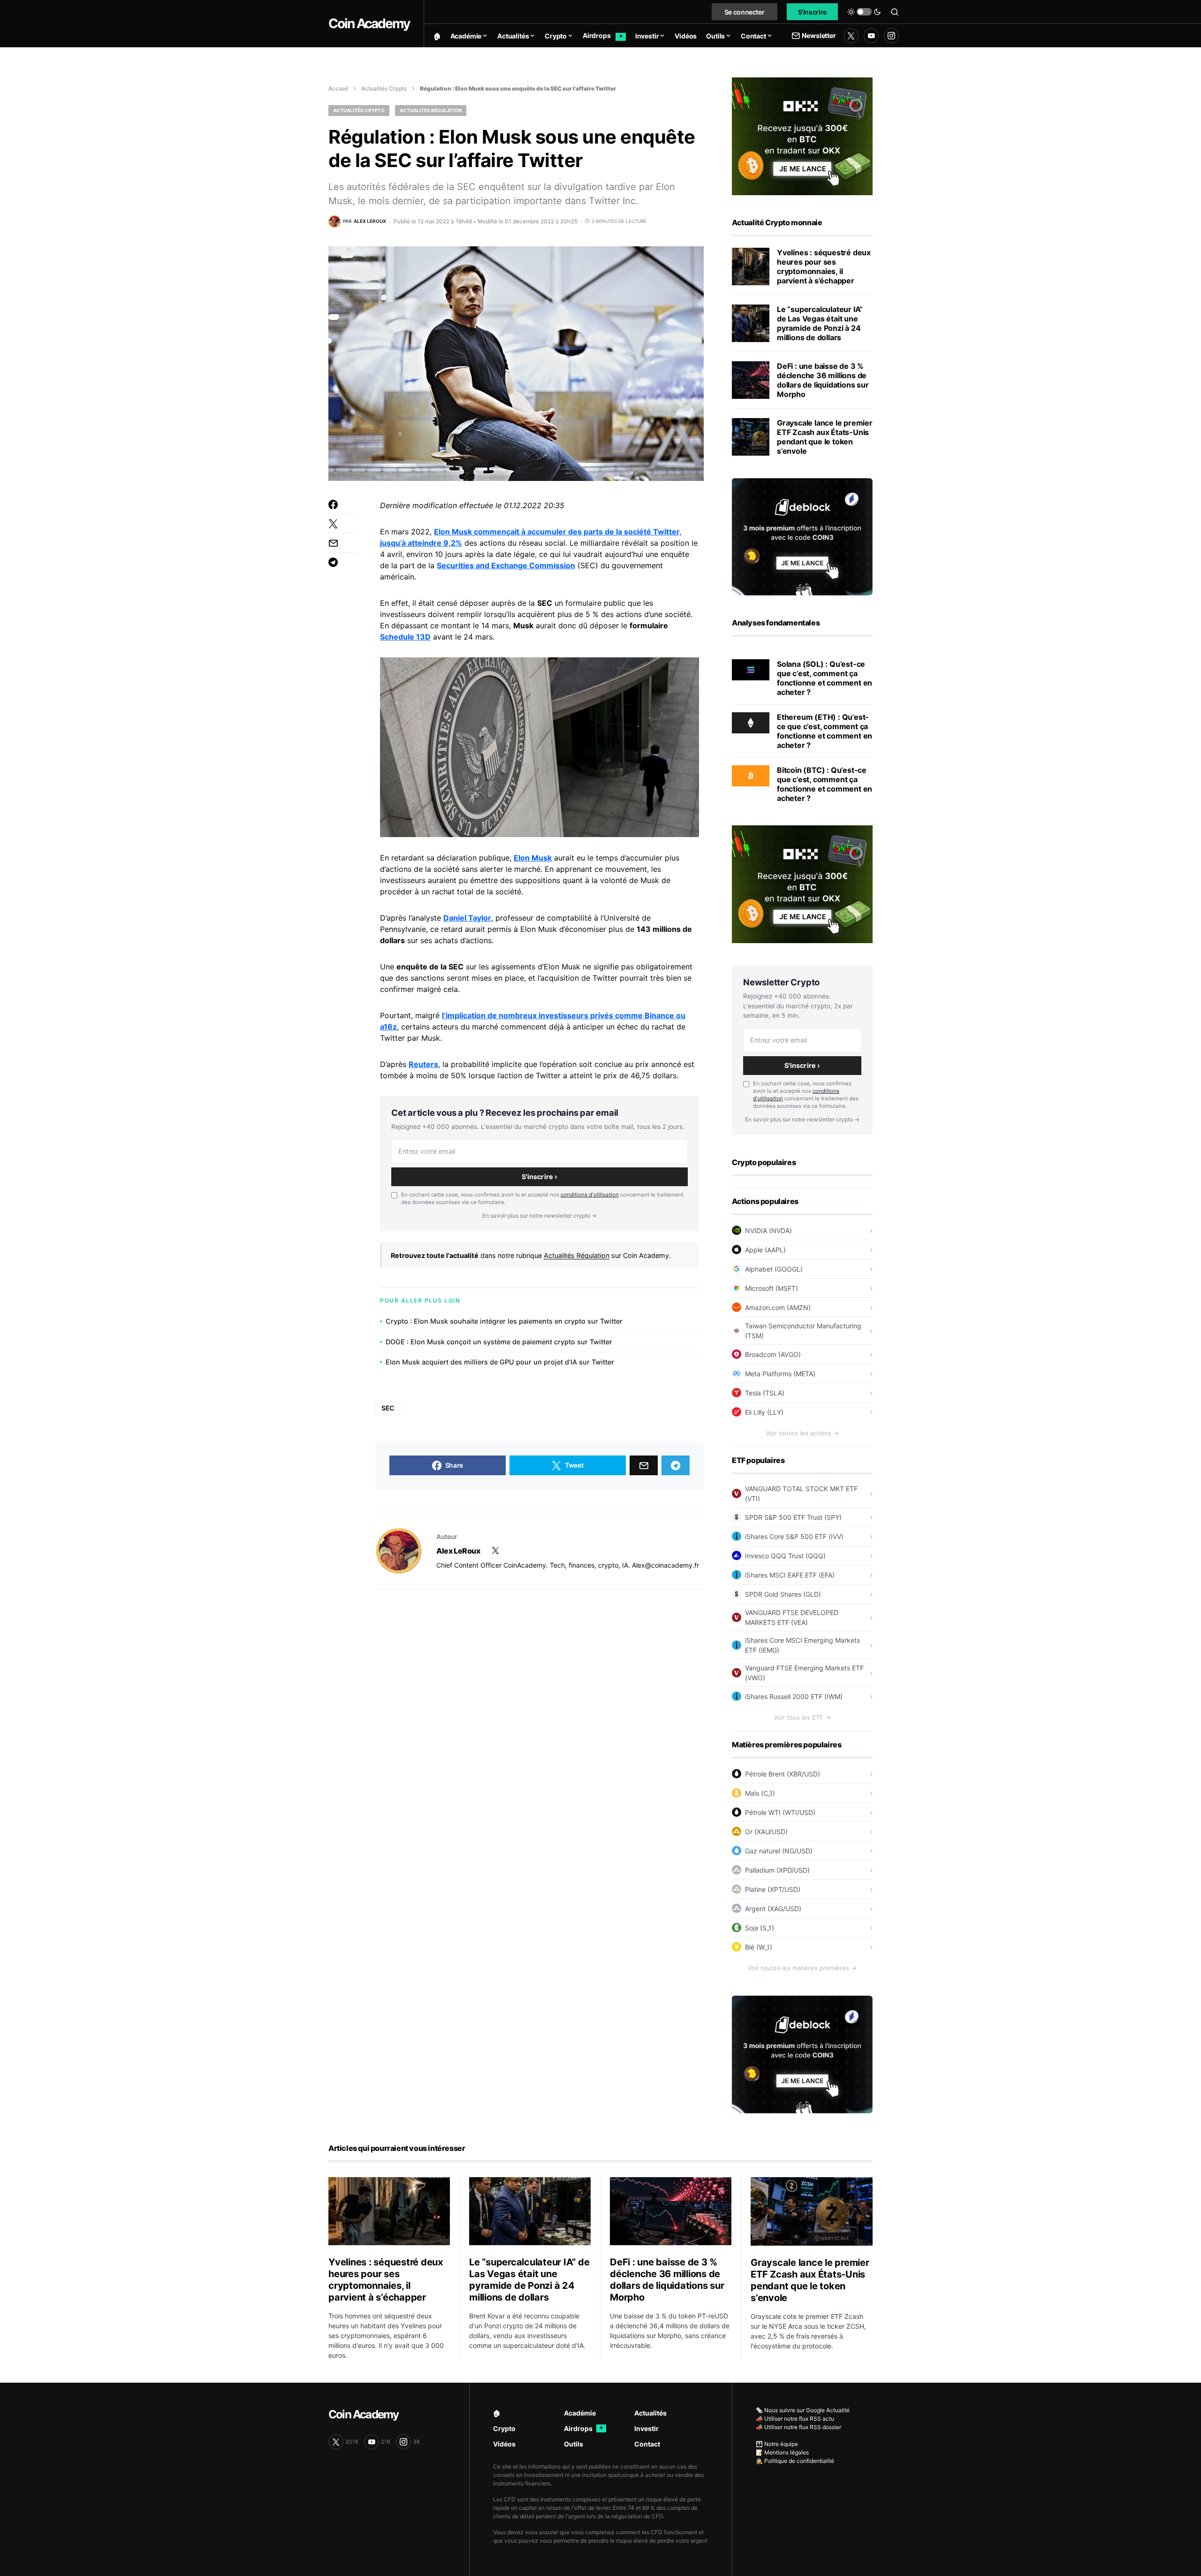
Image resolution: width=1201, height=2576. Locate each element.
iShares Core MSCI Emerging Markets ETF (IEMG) (802, 1645)
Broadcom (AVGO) (773, 1354)
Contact (647, 2444)
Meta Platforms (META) (780, 1374)
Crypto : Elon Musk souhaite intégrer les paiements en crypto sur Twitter (504, 1321)
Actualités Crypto (384, 88)
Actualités (650, 2413)
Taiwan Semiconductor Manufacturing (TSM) (803, 1331)
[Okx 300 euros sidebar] (802, 136)
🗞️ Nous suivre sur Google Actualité (803, 2410)
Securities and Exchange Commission (506, 565)
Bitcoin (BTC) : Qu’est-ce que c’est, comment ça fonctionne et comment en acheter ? (825, 784)
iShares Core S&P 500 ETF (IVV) (794, 1536)
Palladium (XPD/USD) (777, 1870)
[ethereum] (751, 722)
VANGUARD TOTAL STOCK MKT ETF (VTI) (801, 1494)
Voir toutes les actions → (802, 1433)
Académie (580, 2413)
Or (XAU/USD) (766, 1832)
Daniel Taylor (467, 918)
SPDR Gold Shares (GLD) (783, 1594)
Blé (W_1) (759, 1947)
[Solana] (751, 669)
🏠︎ (497, 2413)
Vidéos (504, 2444)
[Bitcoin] (751, 775)
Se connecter (745, 12)
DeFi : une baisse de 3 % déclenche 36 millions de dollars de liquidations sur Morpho (823, 380)
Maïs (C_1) (760, 1793)
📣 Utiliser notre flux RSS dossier (798, 2427)
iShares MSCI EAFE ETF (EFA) (790, 1575)
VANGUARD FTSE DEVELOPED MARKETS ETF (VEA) (792, 1617)
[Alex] (399, 1551)
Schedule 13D (405, 637)
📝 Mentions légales (782, 2452)
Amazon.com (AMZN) (778, 1307)
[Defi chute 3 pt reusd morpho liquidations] (751, 380)
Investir (646, 2428)
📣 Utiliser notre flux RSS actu (795, 2419)
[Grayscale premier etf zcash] (751, 437)
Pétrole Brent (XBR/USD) (783, 1774)
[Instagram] (891, 36)
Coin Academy (369, 23)
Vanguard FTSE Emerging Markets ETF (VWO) (804, 1673)
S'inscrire (813, 12)
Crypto (504, 2428)
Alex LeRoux (458, 1551)
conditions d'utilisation (590, 1195)
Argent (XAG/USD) (773, 1909)
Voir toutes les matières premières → (802, 1968)
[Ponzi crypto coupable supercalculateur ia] (751, 323)
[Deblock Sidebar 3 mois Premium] (802, 536)
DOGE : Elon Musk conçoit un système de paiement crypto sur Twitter (499, 1342)
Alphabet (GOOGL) (774, 1269)
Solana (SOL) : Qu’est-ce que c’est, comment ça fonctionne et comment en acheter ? (825, 678)
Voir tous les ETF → (802, 1717)
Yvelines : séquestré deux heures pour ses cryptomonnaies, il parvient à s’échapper (824, 267)
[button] (864, 12)
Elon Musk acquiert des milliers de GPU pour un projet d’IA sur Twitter (500, 1362)
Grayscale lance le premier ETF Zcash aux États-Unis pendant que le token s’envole (825, 437)
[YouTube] (871, 36)
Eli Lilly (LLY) (764, 1412)
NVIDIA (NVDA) (768, 1231)
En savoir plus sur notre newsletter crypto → (540, 1216)
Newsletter (819, 35)
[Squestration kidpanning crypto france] (751, 267)
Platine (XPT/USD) (773, 1889)
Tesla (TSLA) (765, 1393)
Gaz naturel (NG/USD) (779, 1851)
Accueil (338, 88)
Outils (574, 2444)
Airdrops (584, 2428)
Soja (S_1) (760, 1928)
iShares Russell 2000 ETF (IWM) (794, 1696)
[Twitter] (851, 36)
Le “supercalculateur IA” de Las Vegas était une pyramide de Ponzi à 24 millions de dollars (820, 323)
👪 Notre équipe (777, 2444)
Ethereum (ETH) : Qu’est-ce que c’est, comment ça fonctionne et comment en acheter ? (825, 731)
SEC (388, 1408)
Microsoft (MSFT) (772, 1288)
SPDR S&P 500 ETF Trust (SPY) (793, 1517)
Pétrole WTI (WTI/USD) (780, 1812)
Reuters (423, 1064)
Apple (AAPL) (765, 1250)
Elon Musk (533, 858)
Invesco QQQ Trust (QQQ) (785, 1556)
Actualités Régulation (431, 110)
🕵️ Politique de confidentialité (795, 2461)
